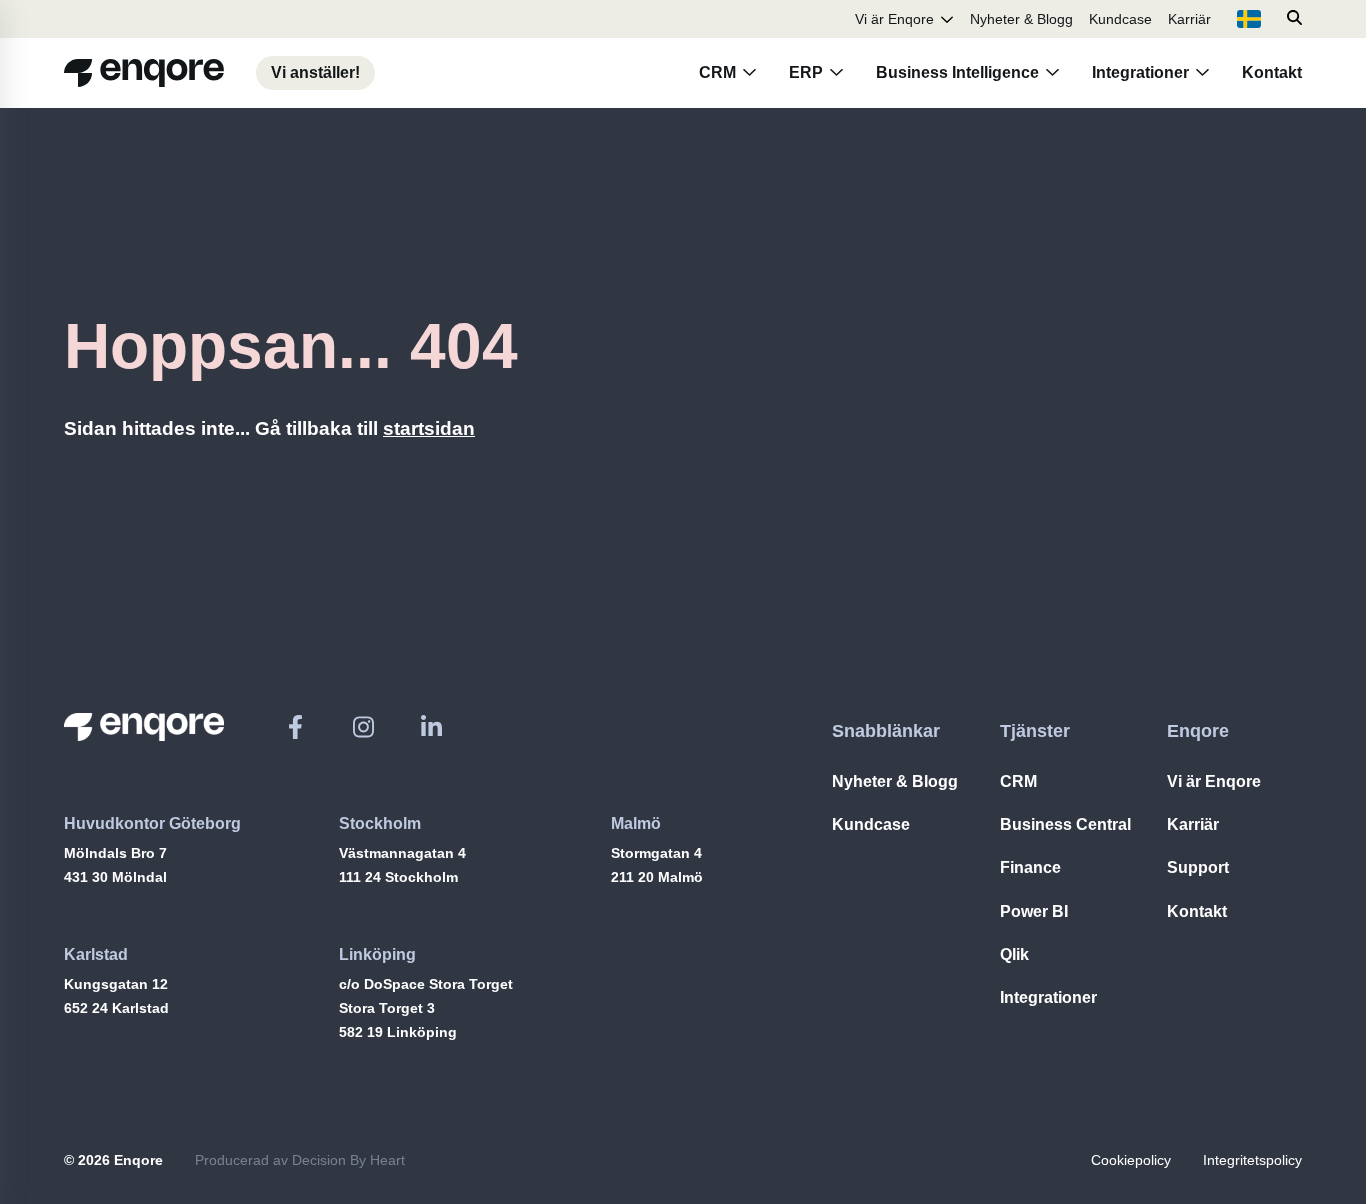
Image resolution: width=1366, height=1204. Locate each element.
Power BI (1034, 911)
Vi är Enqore (894, 19)
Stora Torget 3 (387, 1008)
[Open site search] (1294, 19)
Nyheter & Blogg (1021, 19)
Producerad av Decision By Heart (300, 1160)
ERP (806, 72)
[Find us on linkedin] (431, 727)
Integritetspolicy (1252, 1160)
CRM (717, 72)
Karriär (1189, 19)
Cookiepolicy (1131, 1160)
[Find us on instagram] (363, 727)
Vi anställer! (315, 72)
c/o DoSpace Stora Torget (426, 984)
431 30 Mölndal (115, 877)
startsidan (429, 428)
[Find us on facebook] (295, 727)
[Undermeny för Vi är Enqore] (947, 19)
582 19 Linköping (398, 1032)
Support (1198, 867)
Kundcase (1120, 19)
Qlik (1014, 954)
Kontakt (1272, 72)
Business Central (1065, 824)
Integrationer (1140, 72)
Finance (1030, 867)
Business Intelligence (957, 72)
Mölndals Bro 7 (115, 853)
